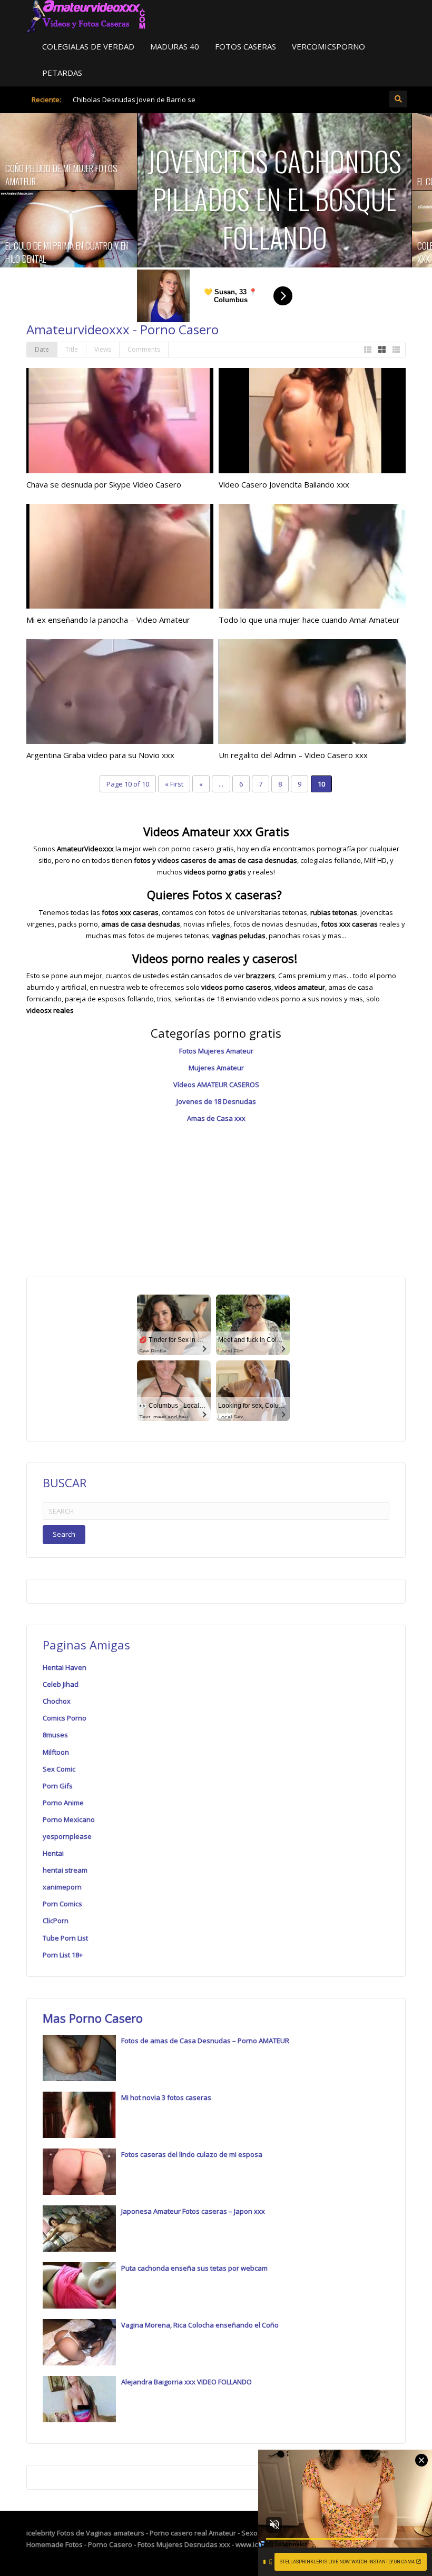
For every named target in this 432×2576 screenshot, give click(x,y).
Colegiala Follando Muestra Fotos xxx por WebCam (343, 252)
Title (72, 349)
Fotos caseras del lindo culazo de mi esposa (192, 2154)
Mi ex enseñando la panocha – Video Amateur (108, 620)
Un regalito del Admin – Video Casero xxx (293, 755)
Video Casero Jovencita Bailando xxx (284, 484)
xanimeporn (62, 1887)
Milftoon (56, 1752)
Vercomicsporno (328, 46)
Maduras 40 (175, 46)
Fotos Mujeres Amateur (216, 1051)
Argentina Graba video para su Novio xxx (100, 755)
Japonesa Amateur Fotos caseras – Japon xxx (193, 2211)
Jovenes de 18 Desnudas (216, 1101)
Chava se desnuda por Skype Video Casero (104, 484)
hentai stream (65, 1870)
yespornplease (67, 1836)
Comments (144, 349)
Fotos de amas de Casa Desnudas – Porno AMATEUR (205, 2041)
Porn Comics (62, 1904)
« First (174, 784)
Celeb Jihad (61, 1684)
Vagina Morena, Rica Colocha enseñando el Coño (200, 2325)
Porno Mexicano (69, 1819)
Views (103, 349)
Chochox (57, 1701)
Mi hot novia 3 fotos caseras (166, 2097)
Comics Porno (65, 1718)
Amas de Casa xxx (216, 1118)
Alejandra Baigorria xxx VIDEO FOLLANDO (186, 2382)
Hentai (53, 1853)
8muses (55, 1735)
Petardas (62, 73)
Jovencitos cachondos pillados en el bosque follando (138, 199)
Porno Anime (63, 1803)
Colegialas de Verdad (88, 46)
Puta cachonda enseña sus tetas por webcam (194, 2268)
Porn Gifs (58, 1786)
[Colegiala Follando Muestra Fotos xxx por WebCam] (343, 229)
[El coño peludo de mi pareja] (343, 152)
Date (42, 349)
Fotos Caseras (246, 46)
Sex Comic (59, 1769)
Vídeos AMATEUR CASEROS (216, 1085)
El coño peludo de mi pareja (329, 181)
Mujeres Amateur (216, 1068)
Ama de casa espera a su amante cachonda (126, 104)
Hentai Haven (65, 1667)
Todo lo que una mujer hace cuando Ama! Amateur (309, 620)
